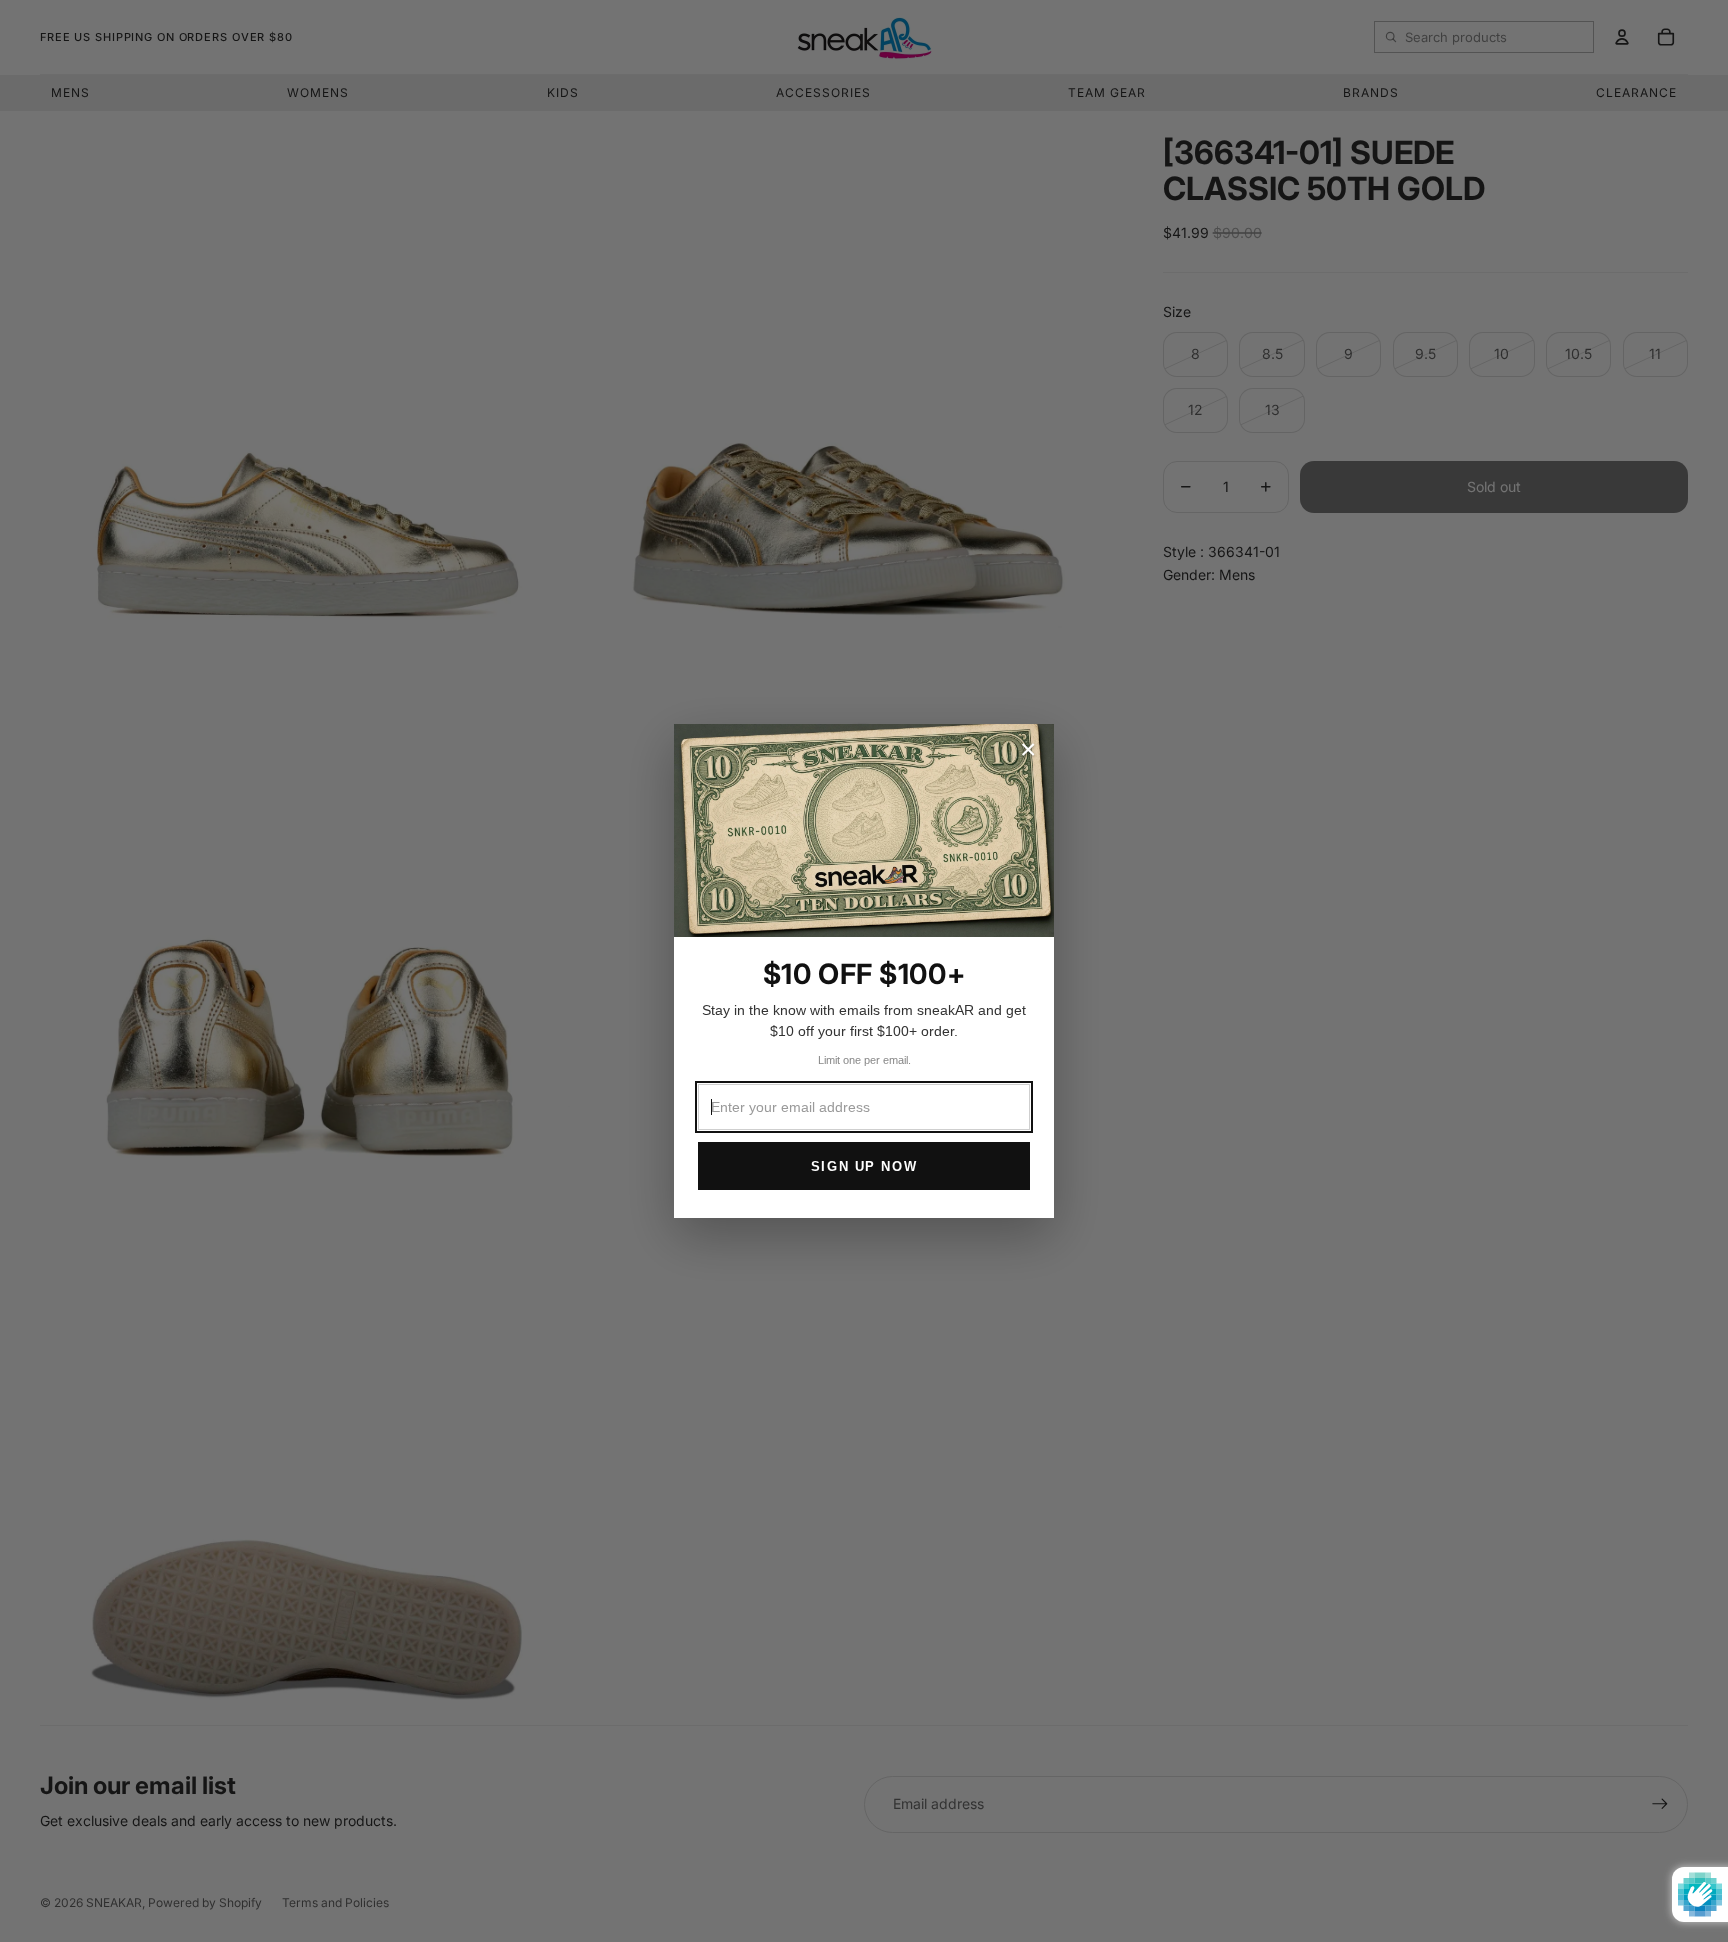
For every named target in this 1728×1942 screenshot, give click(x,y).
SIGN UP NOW (864, 1166)
